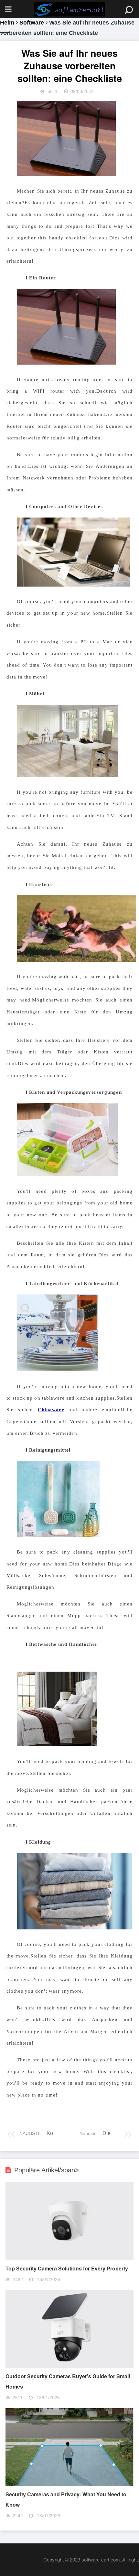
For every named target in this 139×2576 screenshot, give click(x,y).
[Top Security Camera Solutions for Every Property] (69, 2258)
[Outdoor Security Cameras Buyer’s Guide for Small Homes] (69, 2366)
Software (32, 23)
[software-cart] (69, 9)
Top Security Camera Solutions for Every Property (67, 2268)
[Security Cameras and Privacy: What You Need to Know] (69, 2484)
